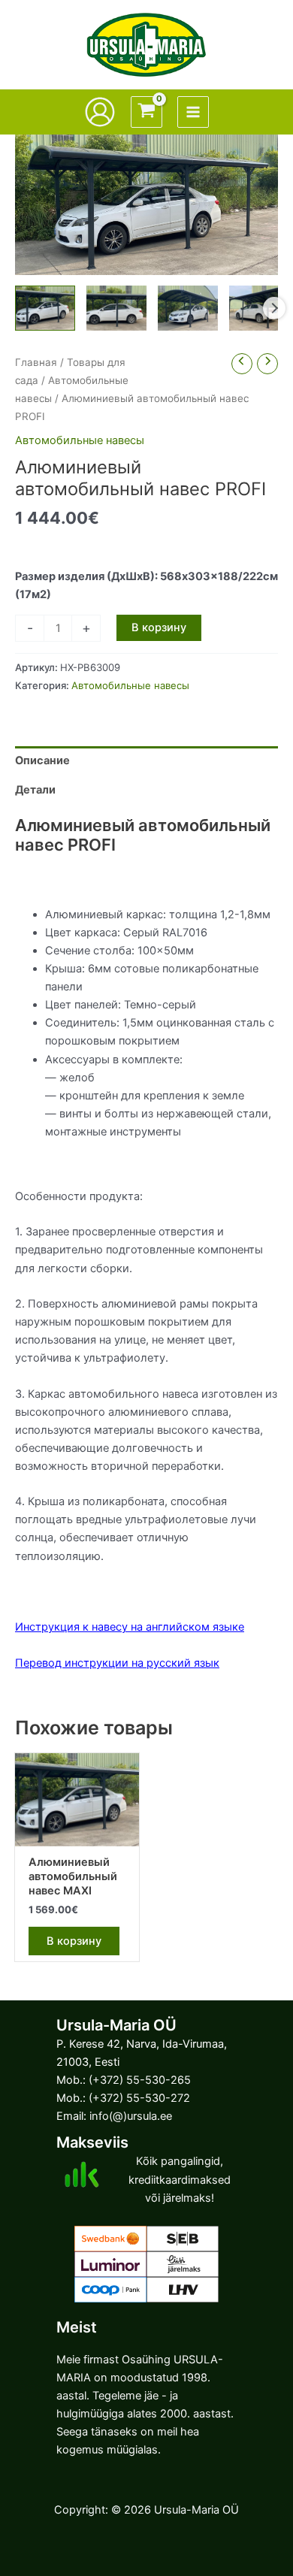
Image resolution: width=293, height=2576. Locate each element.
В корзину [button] (74, 1941)
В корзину (159, 627)
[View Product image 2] (116, 308)
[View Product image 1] (45, 308)
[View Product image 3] (188, 308)
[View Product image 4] (259, 308)
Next (274, 308)
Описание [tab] (42, 760)
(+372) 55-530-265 (140, 2080)
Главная (36, 362)
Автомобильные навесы (80, 440)
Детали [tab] (35, 790)
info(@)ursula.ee (131, 2116)
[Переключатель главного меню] (193, 112)
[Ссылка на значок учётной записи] (100, 112)
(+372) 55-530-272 (139, 2098)
